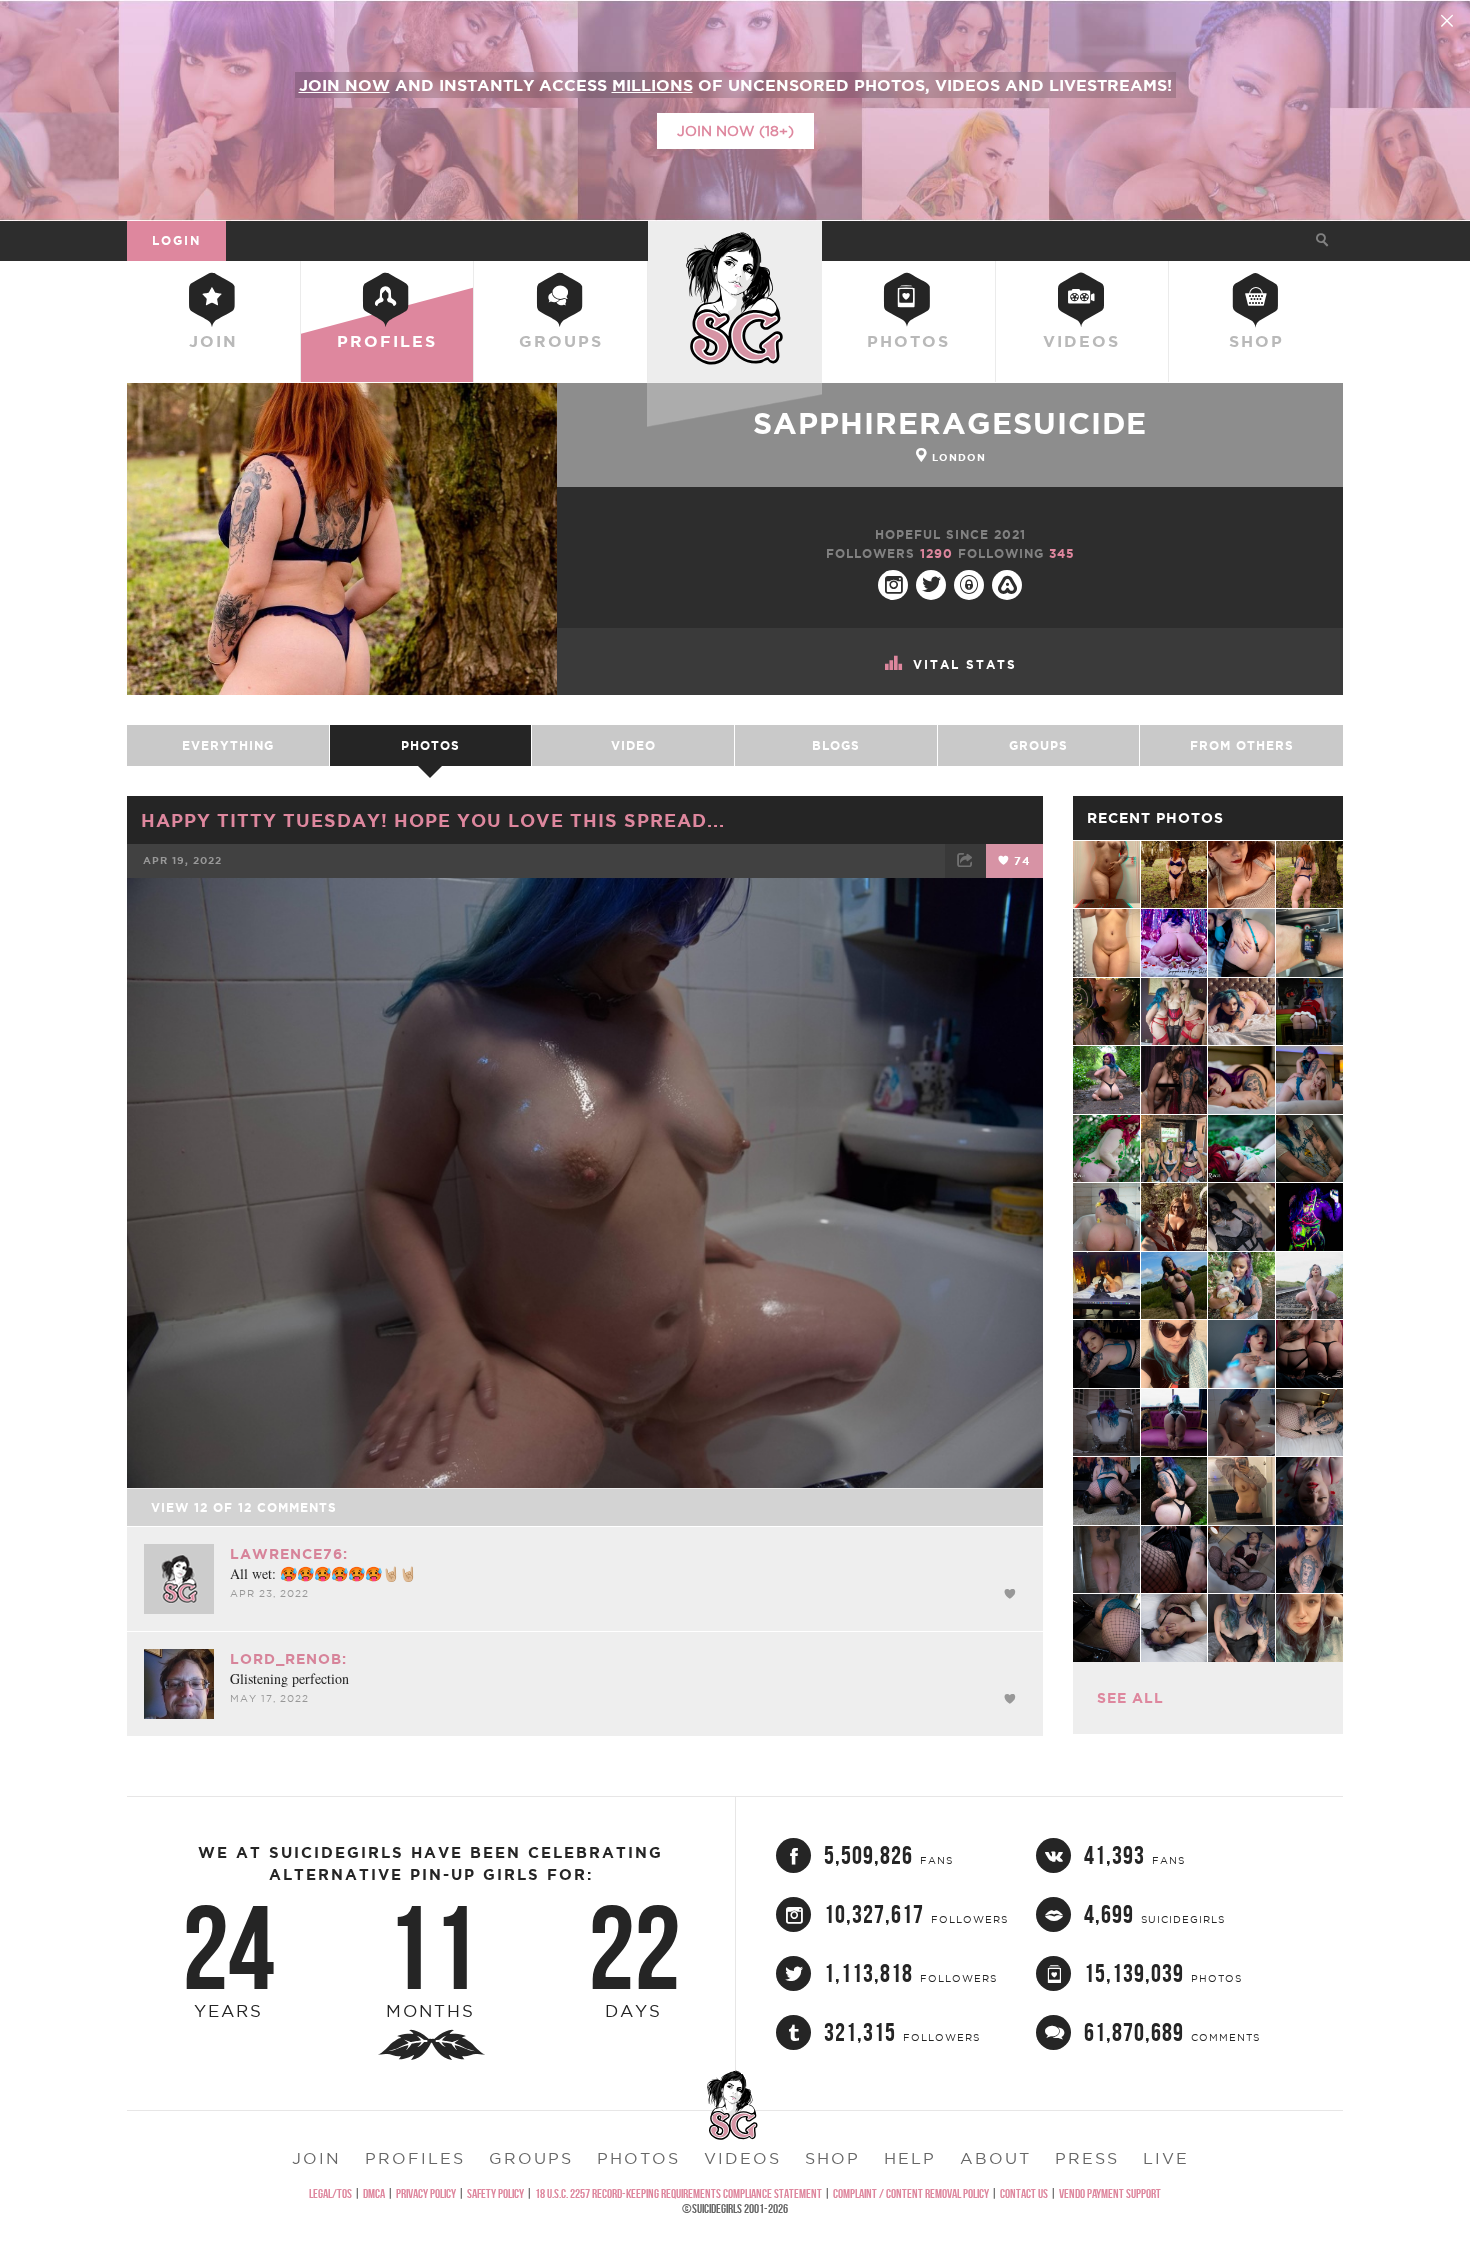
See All (1130, 1698)
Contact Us (1024, 2193)
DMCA (374, 2193)
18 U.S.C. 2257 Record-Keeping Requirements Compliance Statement (678, 2193)
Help (910, 2158)
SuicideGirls (735, 240)
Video (633, 745)
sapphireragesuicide (950, 423)
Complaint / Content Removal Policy (911, 2193)
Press (1087, 2158)
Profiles (387, 341)
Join (213, 341)
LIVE (1166, 2158)
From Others (1242, 745)
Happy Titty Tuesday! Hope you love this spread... (433, 820)
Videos (1081, 341)
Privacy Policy (426, 2193)
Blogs (836, 745)
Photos (908, 341)
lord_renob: (288, 1659)
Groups (561, 341)
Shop (1256, 341)
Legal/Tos (330, 2193)
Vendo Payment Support (1110, 2193)
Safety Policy (495, 2193)
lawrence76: (289, 1554)
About (995, 2158)
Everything (228, 745)
